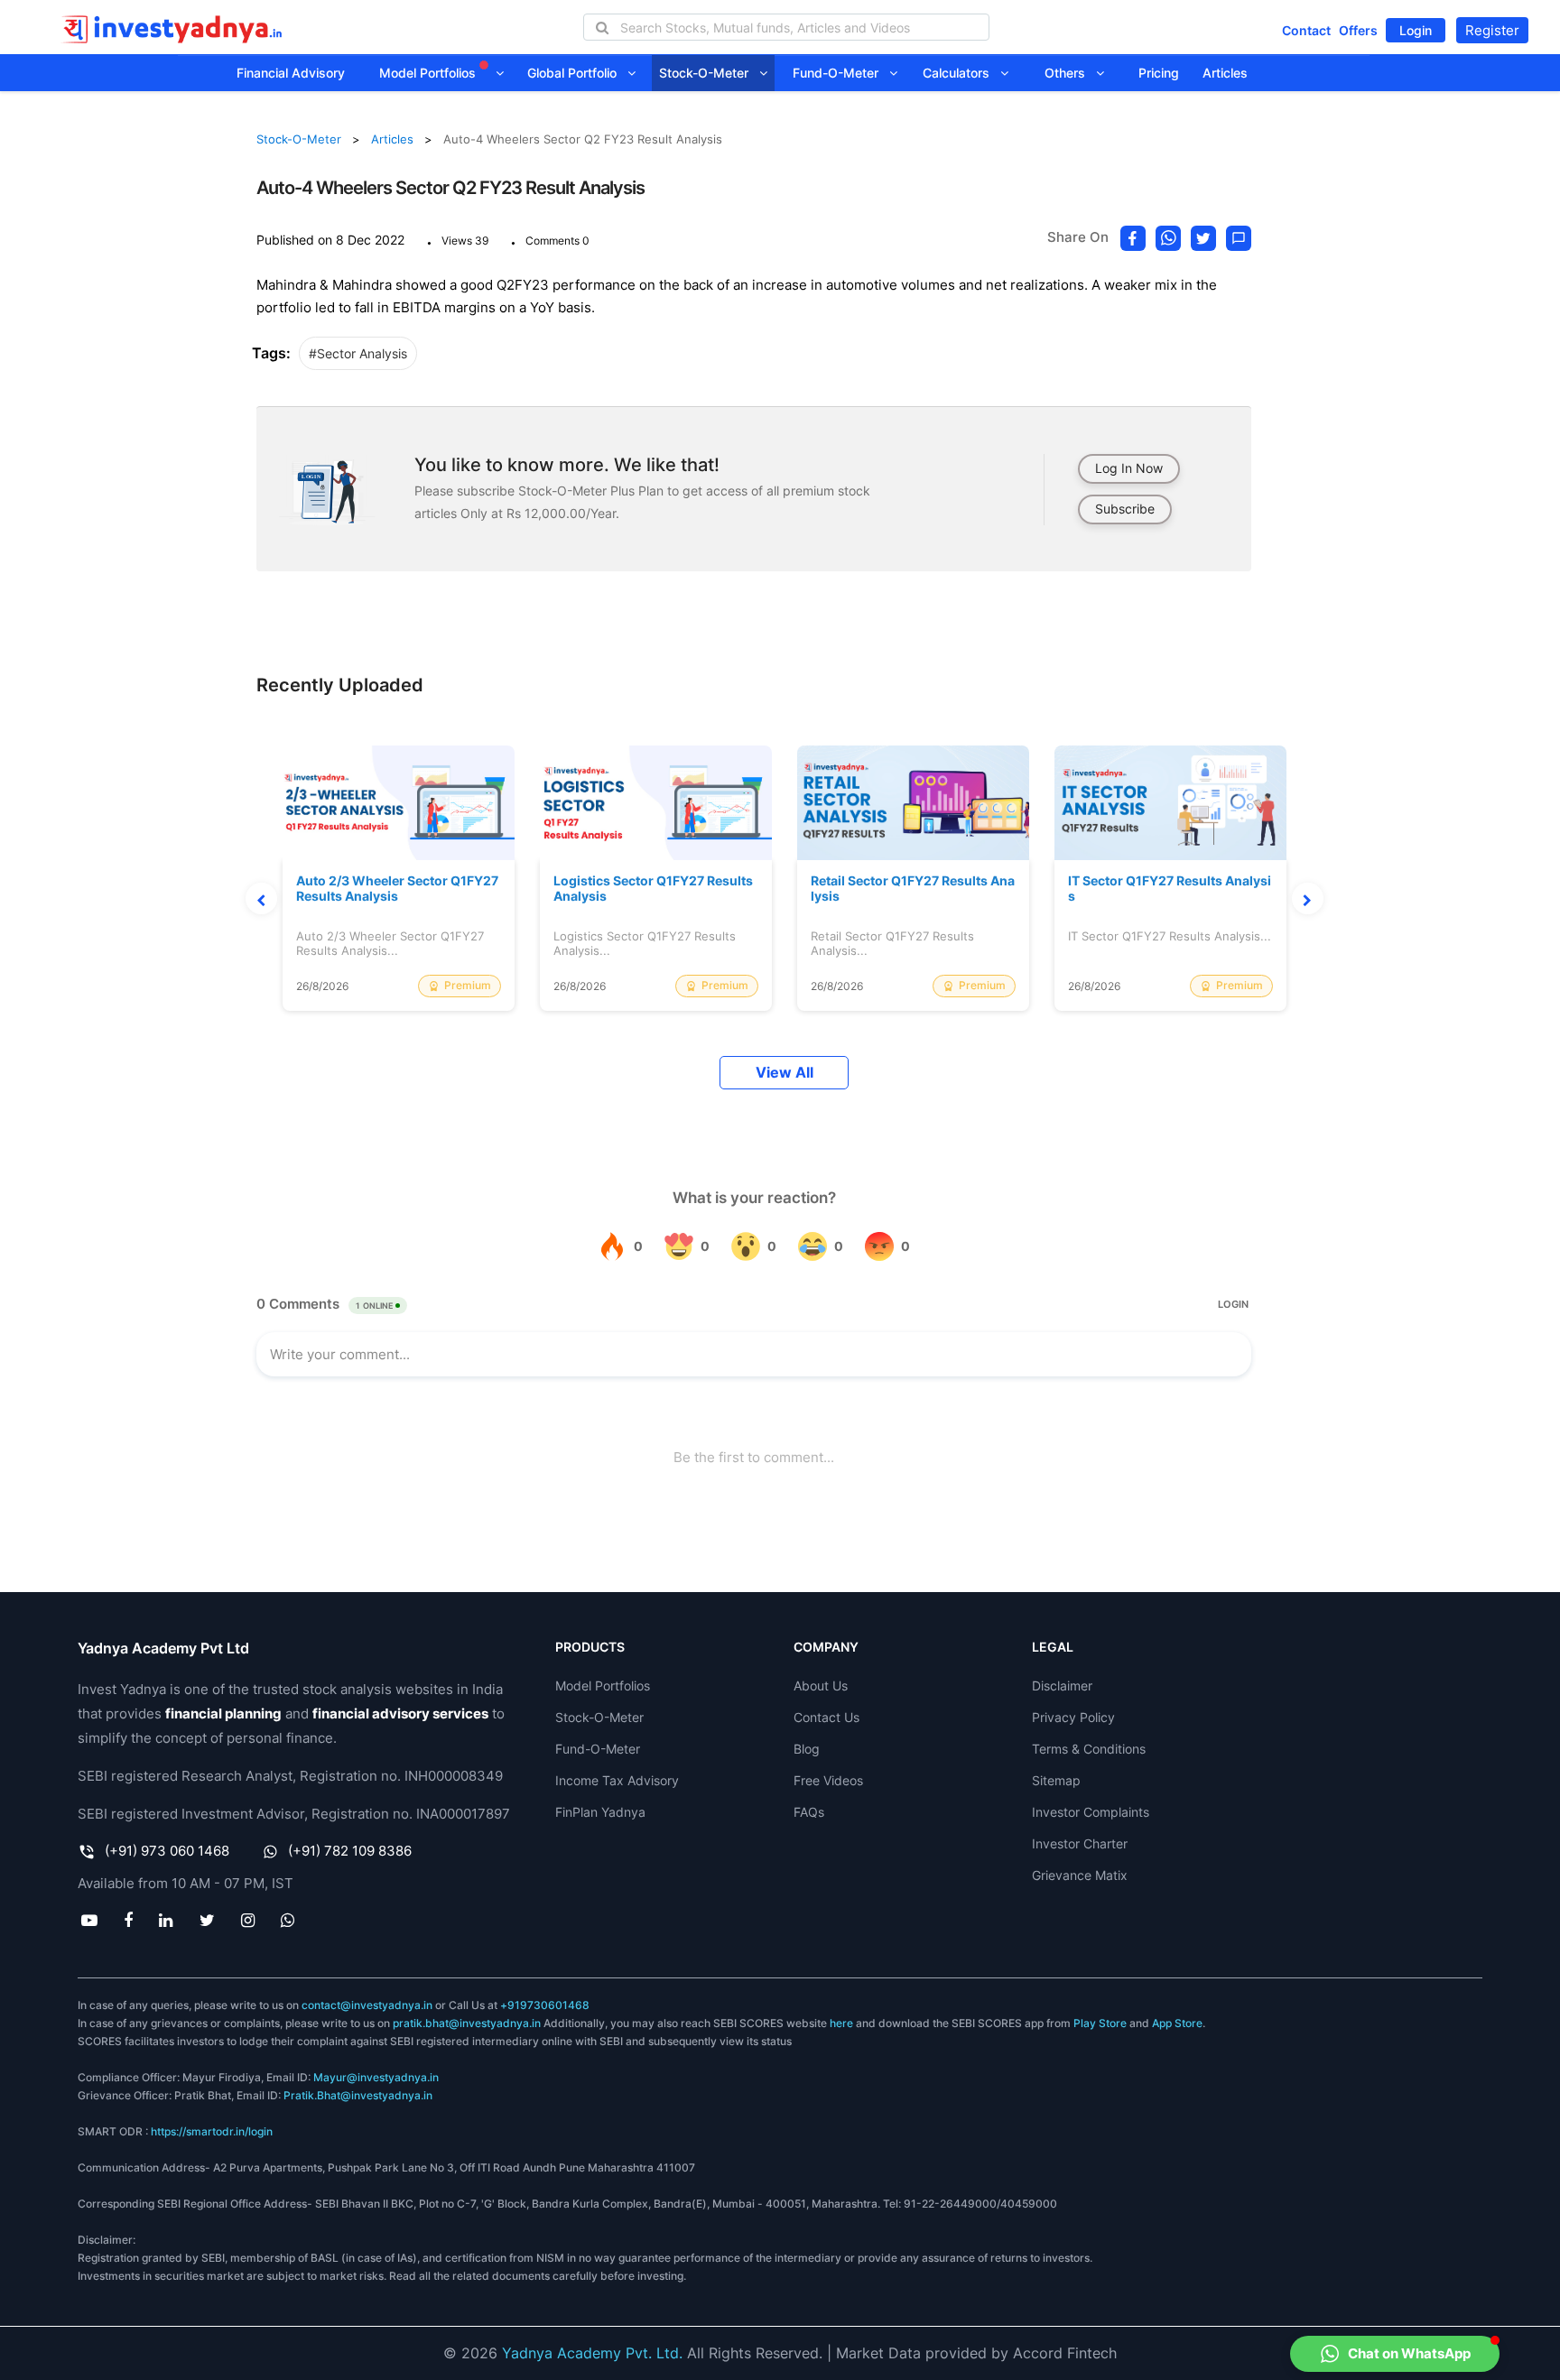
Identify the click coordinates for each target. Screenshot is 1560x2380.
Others (1070, 73)
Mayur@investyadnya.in (376, 2077)
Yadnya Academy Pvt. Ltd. (592, 2353)
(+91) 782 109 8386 (350, 1851)
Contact (1306, 30)
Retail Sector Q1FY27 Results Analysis (913, 889)
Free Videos (828, 1780)
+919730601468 (545, 2005)
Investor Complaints (1091, 1812)
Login (1416, 30)
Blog (807, 1749)
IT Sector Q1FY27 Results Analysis (1170, 889)
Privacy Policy (1073, 1717)
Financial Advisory (291, 73)
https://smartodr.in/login (212, 2131)
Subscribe (1125, 509)
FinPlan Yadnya (600, 1812)
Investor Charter (1080, 1843)
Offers (1358, 30)
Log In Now (1129, 468)
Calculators (961, 73)
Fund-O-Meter (841, 73)
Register (1492, 30)
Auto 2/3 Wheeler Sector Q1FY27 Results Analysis (397, 889)
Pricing (1159, 73)
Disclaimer (1062, 1685)
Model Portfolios (429, 73)
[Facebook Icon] (129, 1920)
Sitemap (1056, 1780)
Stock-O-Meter (709, 73)
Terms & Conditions (1089, 1749)
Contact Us (826, 1717)
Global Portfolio (577, 73)
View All (785, 1073)
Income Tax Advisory (617, 1780)
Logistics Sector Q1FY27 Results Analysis (653, 889)
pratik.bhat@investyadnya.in (467, 2023)
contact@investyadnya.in (367, 2005)
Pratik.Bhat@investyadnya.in (358, 2095)
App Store (1177, 2023)
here (841, 2023)
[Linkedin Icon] (166, 1920)
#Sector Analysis (358, 353)
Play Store (1100, 2023)
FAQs (809, 1812)
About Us (821, 1685)
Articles (1225, 73)
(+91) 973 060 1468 (167, 1851)
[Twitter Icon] (207, 1920)
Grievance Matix (1080, 1875)
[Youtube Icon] (89, 1920)
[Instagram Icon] (247, 1920)
